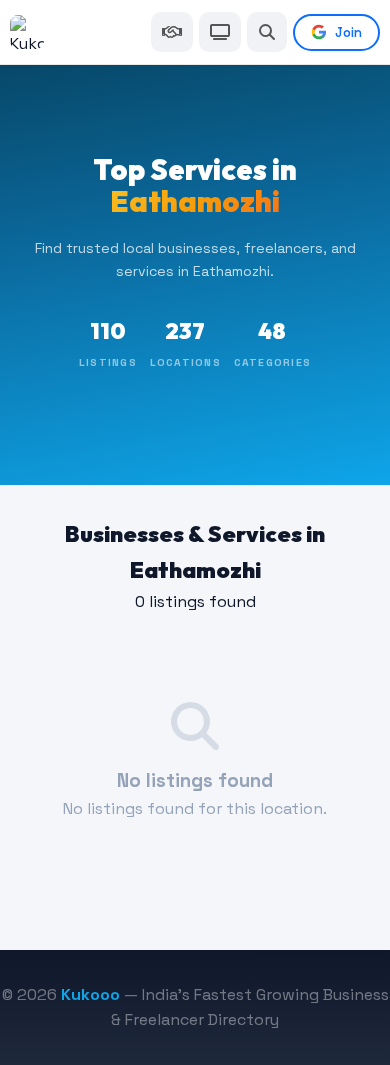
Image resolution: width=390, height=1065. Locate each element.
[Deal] (172, 32)
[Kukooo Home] (27, 32)
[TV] (220, 32)
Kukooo (90, 994)
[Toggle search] (267, 32)
